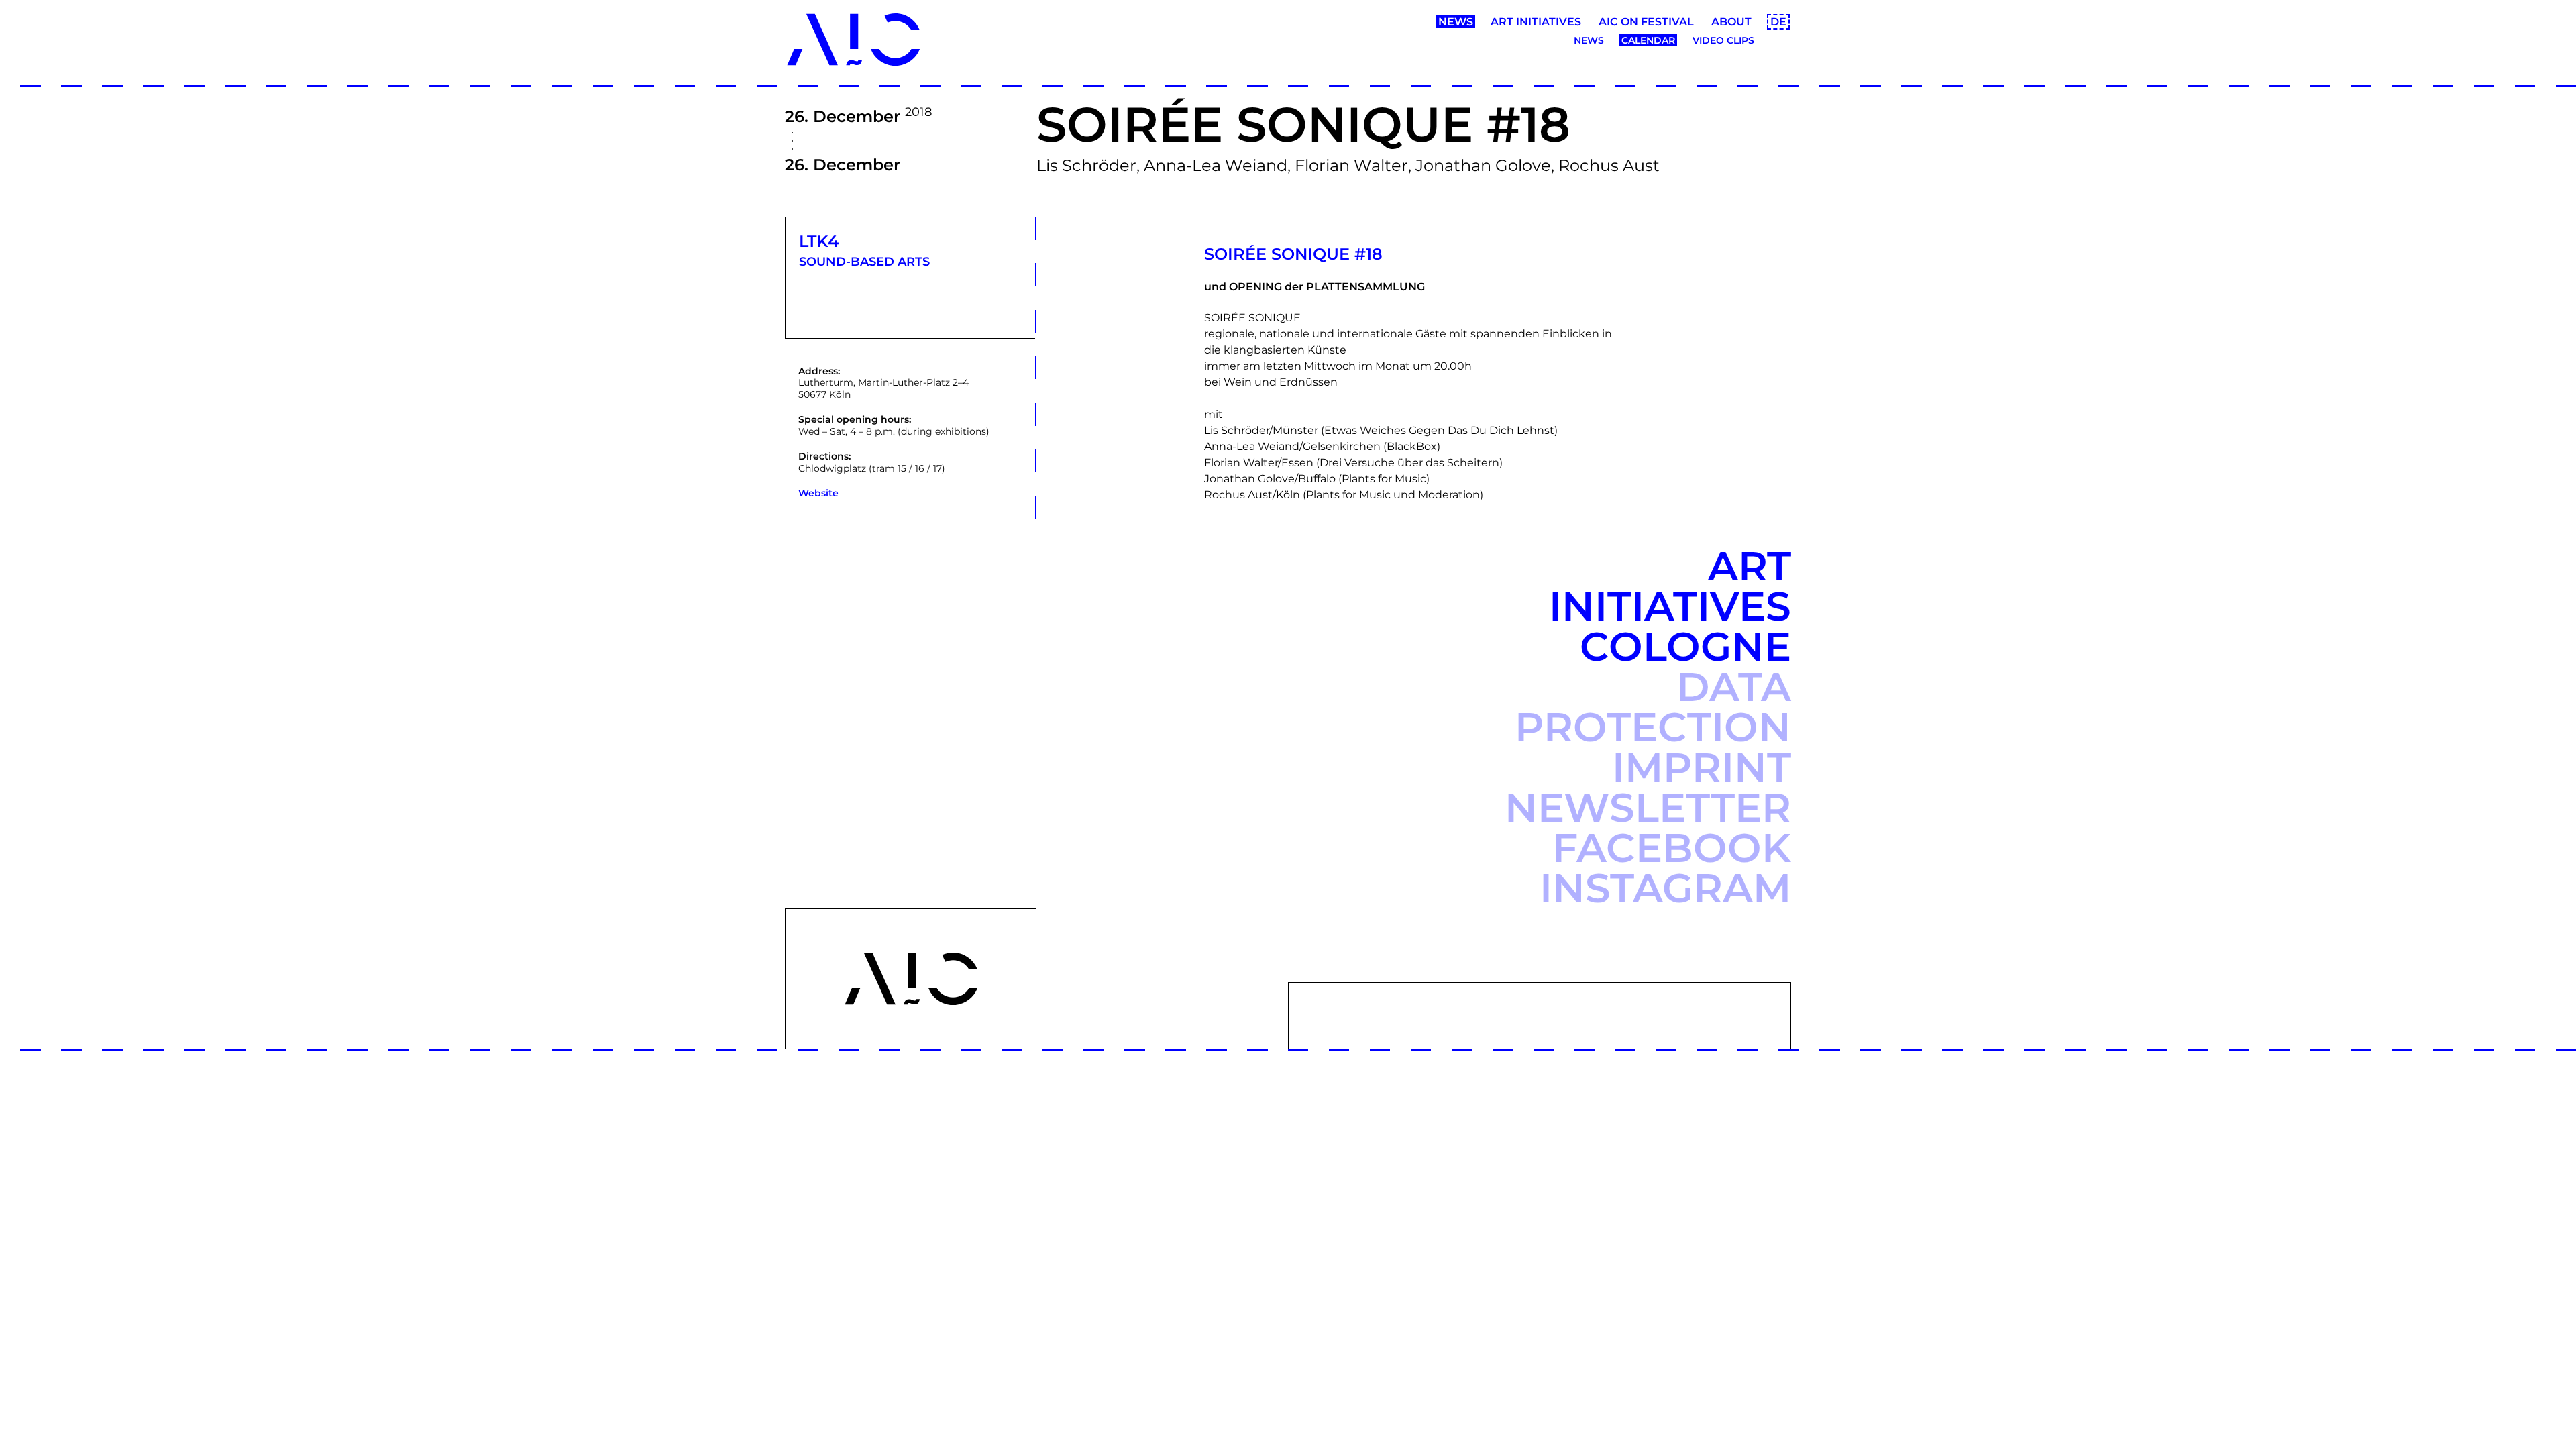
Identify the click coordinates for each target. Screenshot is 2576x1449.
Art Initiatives (1536, 22)
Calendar (1648, 40)
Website (818, 493)
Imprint (1702, 767)
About (1731, 22)
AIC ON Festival (1646, 22)
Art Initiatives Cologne (1670, 606)
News (1456, 22)
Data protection (1653, 707)
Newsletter (1648, 807)
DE (1778, 22)
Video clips (1723, 40)
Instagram (1665, 888)
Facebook (1672, 848)
